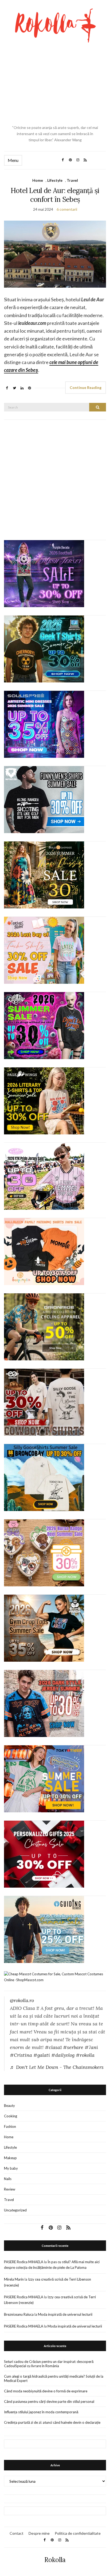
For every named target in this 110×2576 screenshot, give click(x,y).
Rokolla (55, 2560)
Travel (72, 180)
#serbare (73, 2047)
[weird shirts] (44, 1025)
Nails (8, 2179)
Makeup (10, 2158)
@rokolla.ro (22, 2000)
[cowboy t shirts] (44, 1402)
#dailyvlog (63, 2055)
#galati (42, 2055)
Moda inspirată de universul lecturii (65, 2314)
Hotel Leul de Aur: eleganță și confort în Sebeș (55, 195)
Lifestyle (55, 180)
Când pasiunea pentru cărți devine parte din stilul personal (49, 2401)
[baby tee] (44, 1176)
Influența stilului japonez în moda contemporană (41, 2412)
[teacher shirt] (44, 950)
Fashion (10, 2126)
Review (10, 2189)
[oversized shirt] (44, 875)
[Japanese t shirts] (44, 1779)
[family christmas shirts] (44, 1251)
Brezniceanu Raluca (19, 2314)
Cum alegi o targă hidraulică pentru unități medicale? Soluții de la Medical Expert (54, 2378)
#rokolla (85, 2055)
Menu (13, 160)
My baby (11, 2168)
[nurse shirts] (44, 1553)
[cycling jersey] (44, 1327)
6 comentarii (67, 209)
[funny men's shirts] (44, 799)
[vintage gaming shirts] (44, 1703)
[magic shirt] (44, 573)
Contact (17, 2533)
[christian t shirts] (44, 1929)
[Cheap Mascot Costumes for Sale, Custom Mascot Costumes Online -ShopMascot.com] (55, 1977)
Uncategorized (15, 2210)
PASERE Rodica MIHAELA (24, 2262)
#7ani (91, 2047)
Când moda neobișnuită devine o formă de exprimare (46, 2391)
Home (38, 180)
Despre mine (39, 2533)
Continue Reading (86, 387)
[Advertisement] (55, 84)
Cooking (11, 2116)
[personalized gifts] (44, 1854)
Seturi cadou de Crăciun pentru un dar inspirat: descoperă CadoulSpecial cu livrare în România (49, 2364)
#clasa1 (53, 2047)
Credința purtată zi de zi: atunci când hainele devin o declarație (52, 2422)
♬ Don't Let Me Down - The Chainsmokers (57, 2067)
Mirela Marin (14, 2279)
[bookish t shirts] (44, 1101)
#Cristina (21, 2055)
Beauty (9, 2106)
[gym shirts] (44, 1628)
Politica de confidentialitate (78, 2533)
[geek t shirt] (44, 649)
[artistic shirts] (44, 724)
